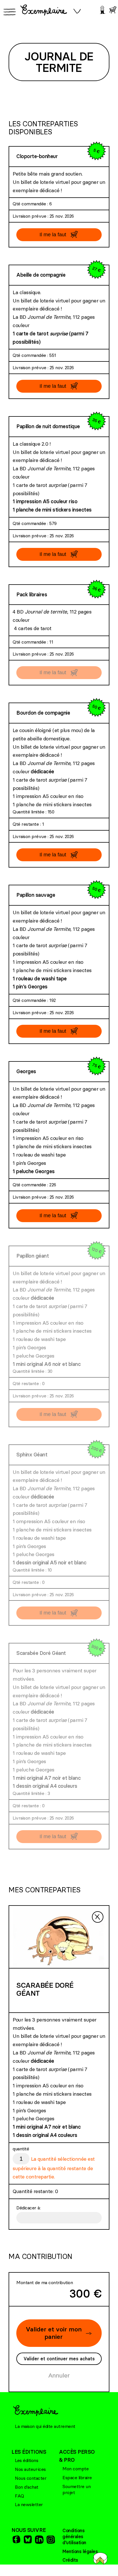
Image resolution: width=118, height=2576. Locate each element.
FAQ (19, 2496)
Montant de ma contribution (45, 2282)
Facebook (16, 2539)
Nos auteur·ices (30, 2469)
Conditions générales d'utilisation (74, 2536)
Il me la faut (53, 235)
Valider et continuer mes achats (59, 2359)
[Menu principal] (9, 12)
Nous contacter (31, 2478)
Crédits (70, 2560)
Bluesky (27, 2539)
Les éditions (26, 2460)
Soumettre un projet (76, 2489)
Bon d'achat (27, 2487)
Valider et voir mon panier (54, 2333)
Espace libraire (77, 2477)
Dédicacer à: (28, 2208)
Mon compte (75, 2469)
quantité (21, 2149)
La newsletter (29, 2504)
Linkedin (39, 2539)
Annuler (59, 2375)
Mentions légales (80, 2551)
